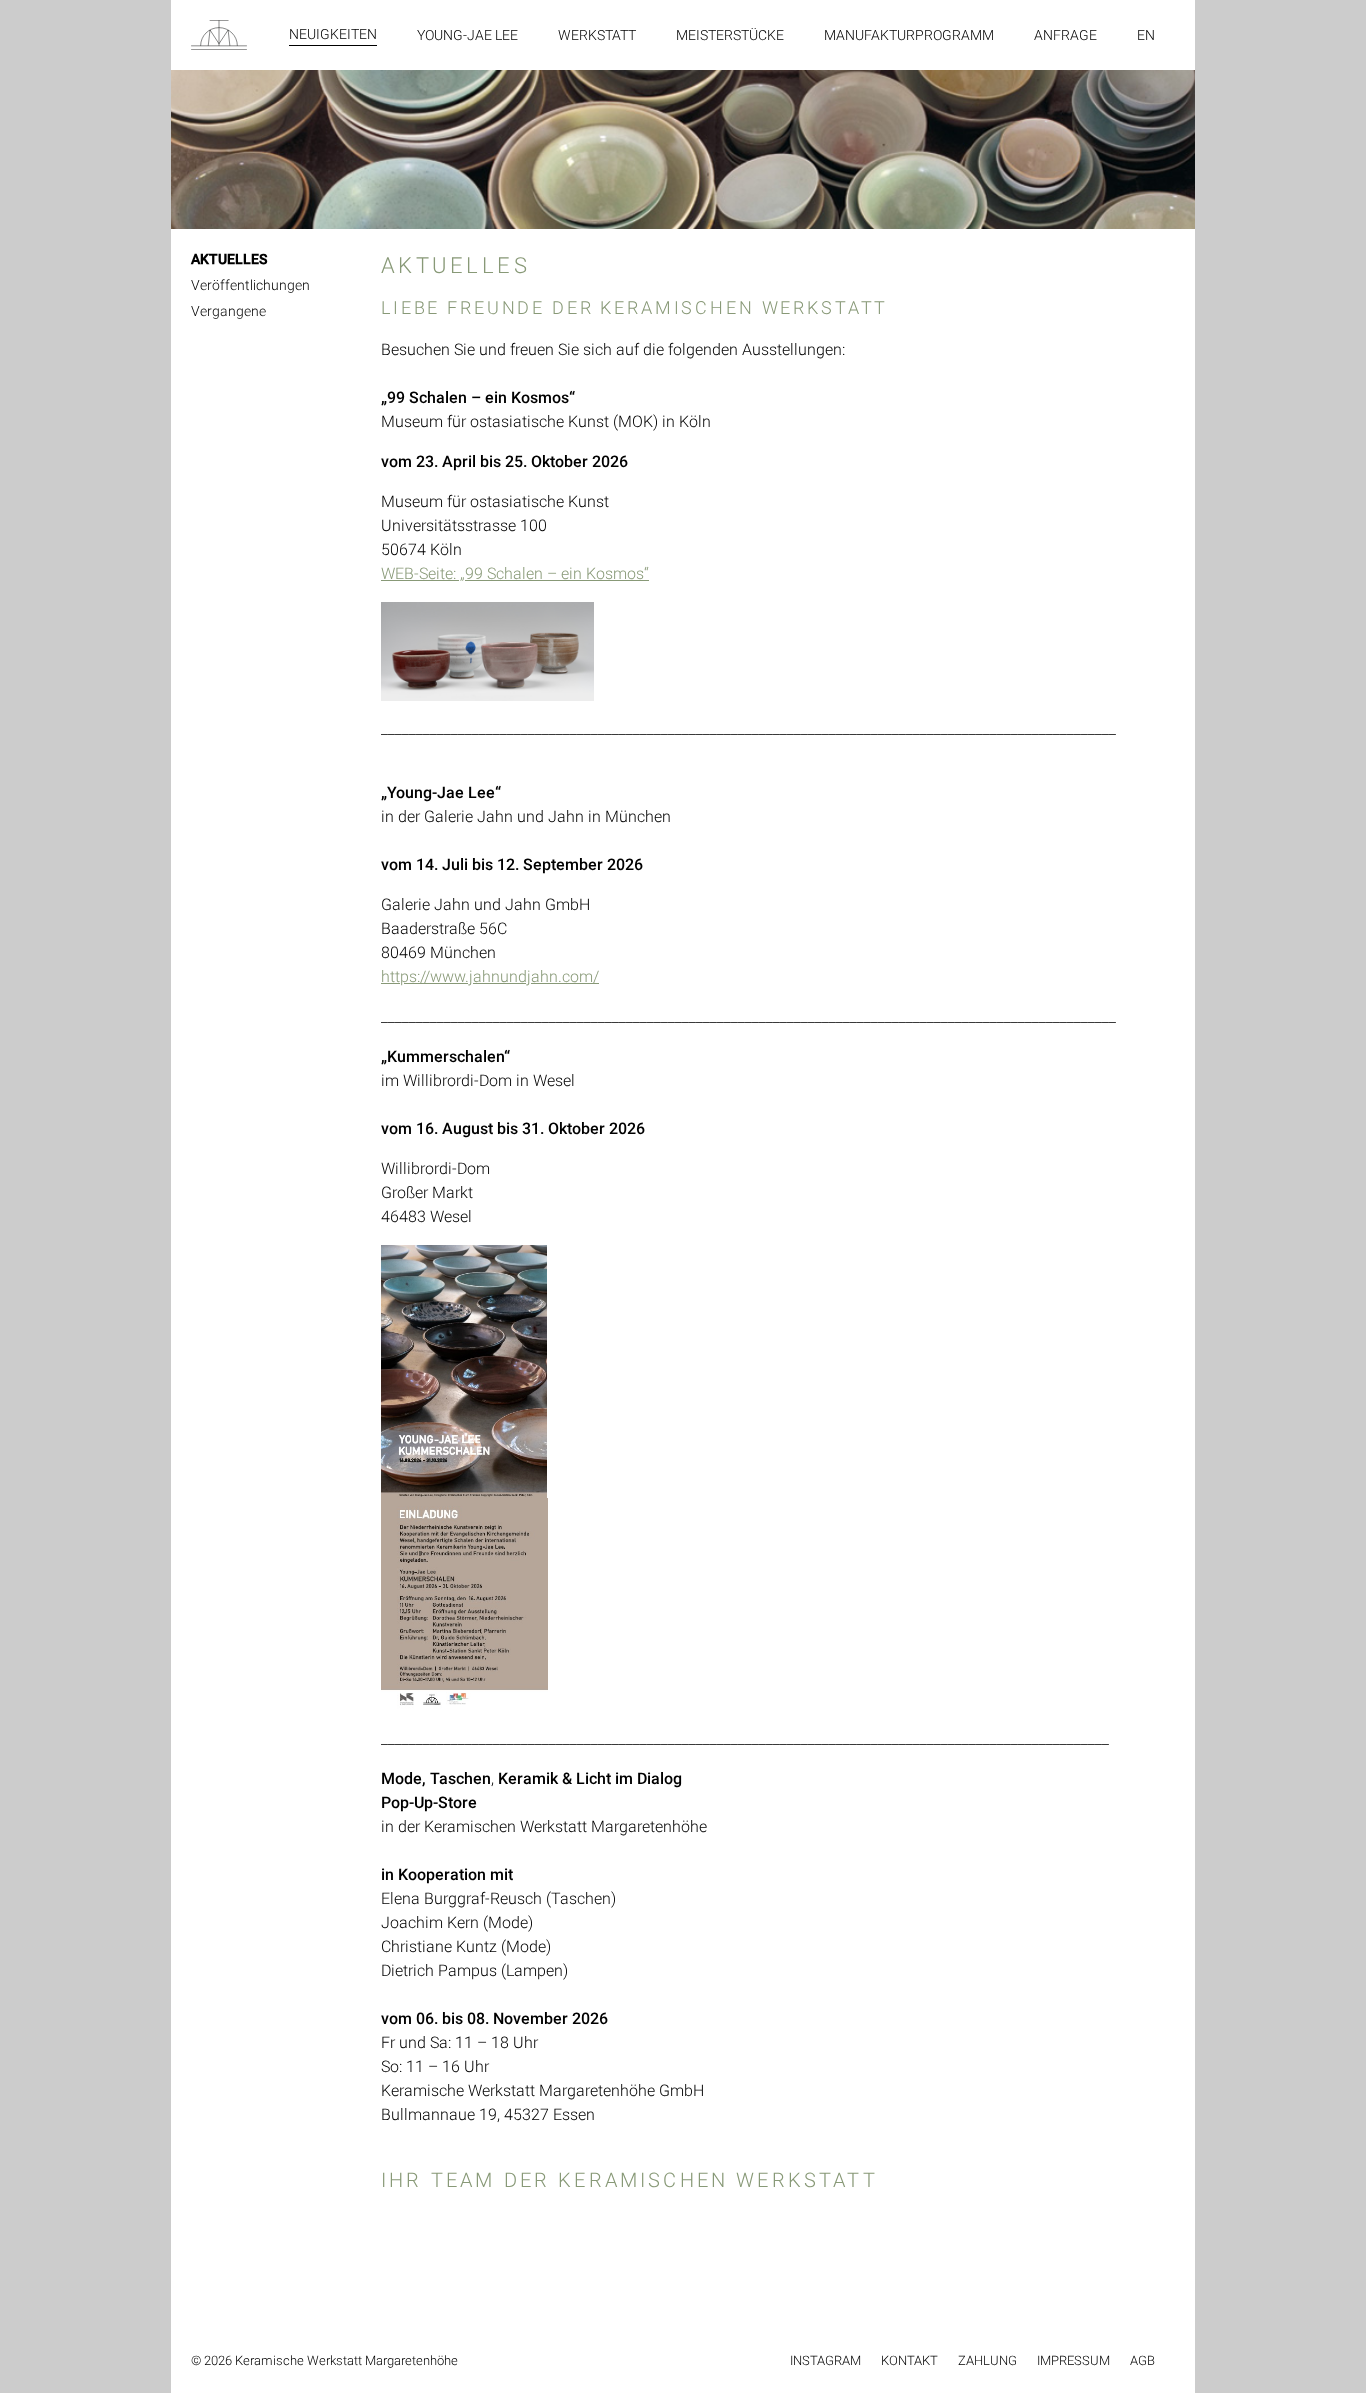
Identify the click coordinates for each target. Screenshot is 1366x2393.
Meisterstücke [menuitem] (730, 35)
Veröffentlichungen (250, 285)
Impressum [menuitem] (1073, 2360)
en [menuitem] (1146, 35)
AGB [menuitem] (1142, 2360)
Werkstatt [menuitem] (597, 35)
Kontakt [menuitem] (909, 2360)
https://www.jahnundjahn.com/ (490, 976)
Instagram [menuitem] (825, 2360)
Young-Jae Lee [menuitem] (467, 35)
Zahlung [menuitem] (987, 2360)
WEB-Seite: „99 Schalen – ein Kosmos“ (515, 573)
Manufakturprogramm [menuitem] (909, 35)
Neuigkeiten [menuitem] (333, 34)
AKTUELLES (229, 259)
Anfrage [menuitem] (1065, 35)
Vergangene (228, 311)
